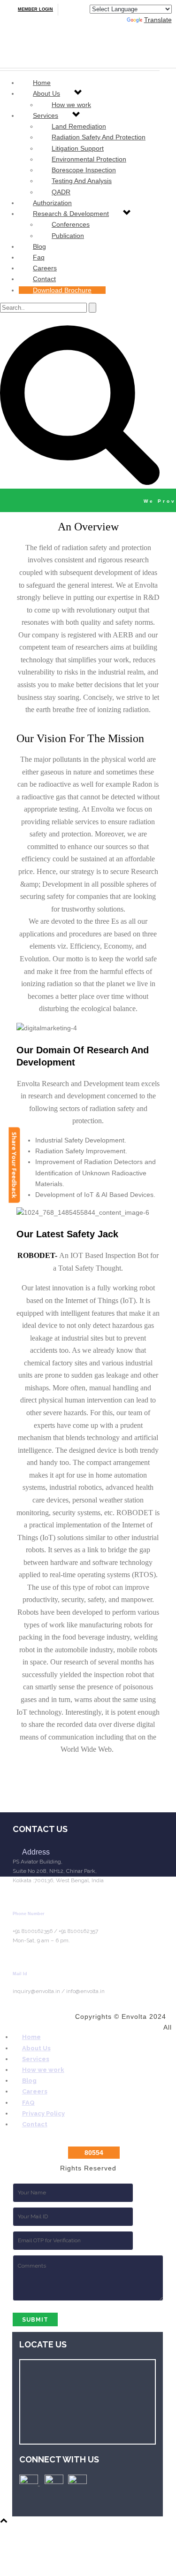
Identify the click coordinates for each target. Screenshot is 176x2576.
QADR (61, 192)
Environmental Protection (89, 159)
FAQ (28, 2103)
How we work (43, 2070)
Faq (39, 257)
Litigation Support (78, 148)
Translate (158, 20)
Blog (39, 246)
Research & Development (71, 214)
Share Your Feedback (15, 1165)
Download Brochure (62, 290)
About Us (46, 93)
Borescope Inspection (84, 170)
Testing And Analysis (82, 181)
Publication (68, 236)
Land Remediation (79, 126)
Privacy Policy (43, 2113)
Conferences (71, 224)
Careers (45, 268)
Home (42, 83)
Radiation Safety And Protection (99, 137)
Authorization (52, 203)
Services (46, 115)
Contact (44, 279)
